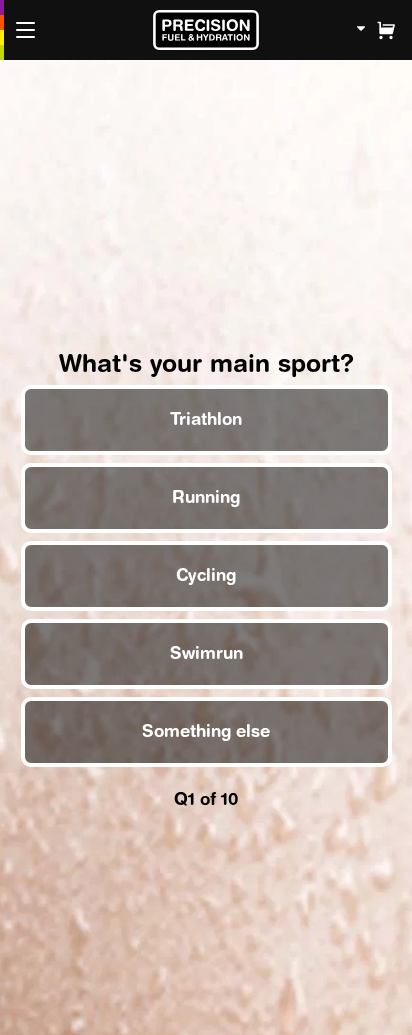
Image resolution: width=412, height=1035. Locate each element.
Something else (206, 731)
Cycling (206, 575)
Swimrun (205, 653)
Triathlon (206, 419)
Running (206, 497)
